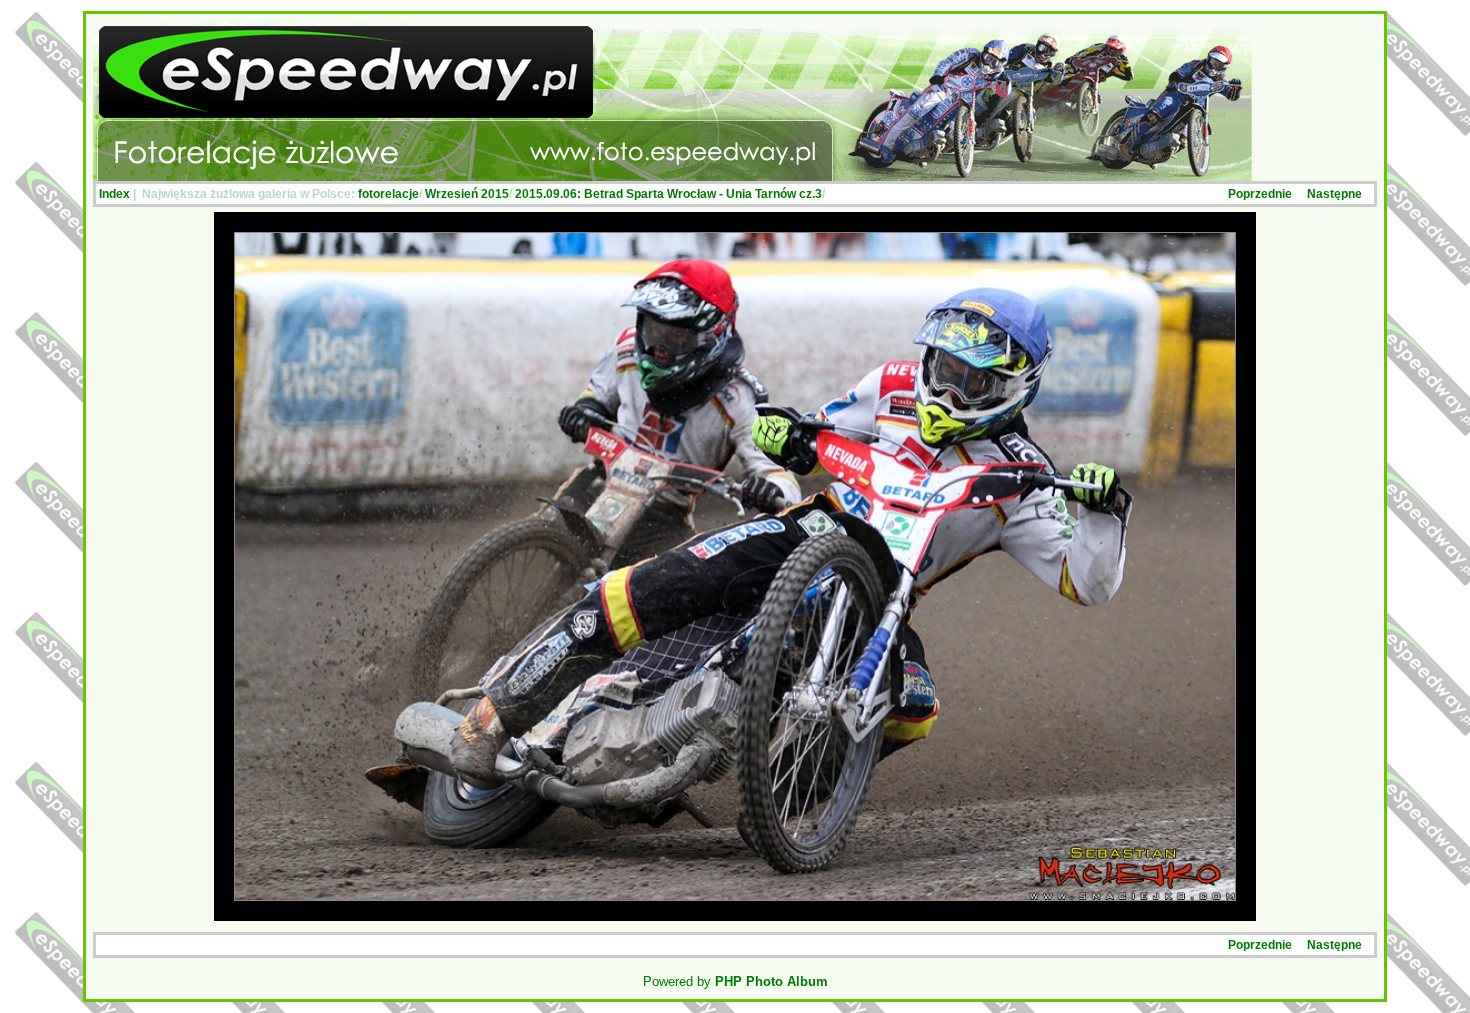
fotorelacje (388, 194)
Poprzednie (1260, 194)
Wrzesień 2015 (467, 194)
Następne (1334, 194)
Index (114, 194)
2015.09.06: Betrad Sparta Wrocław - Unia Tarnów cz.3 (668, 194)
